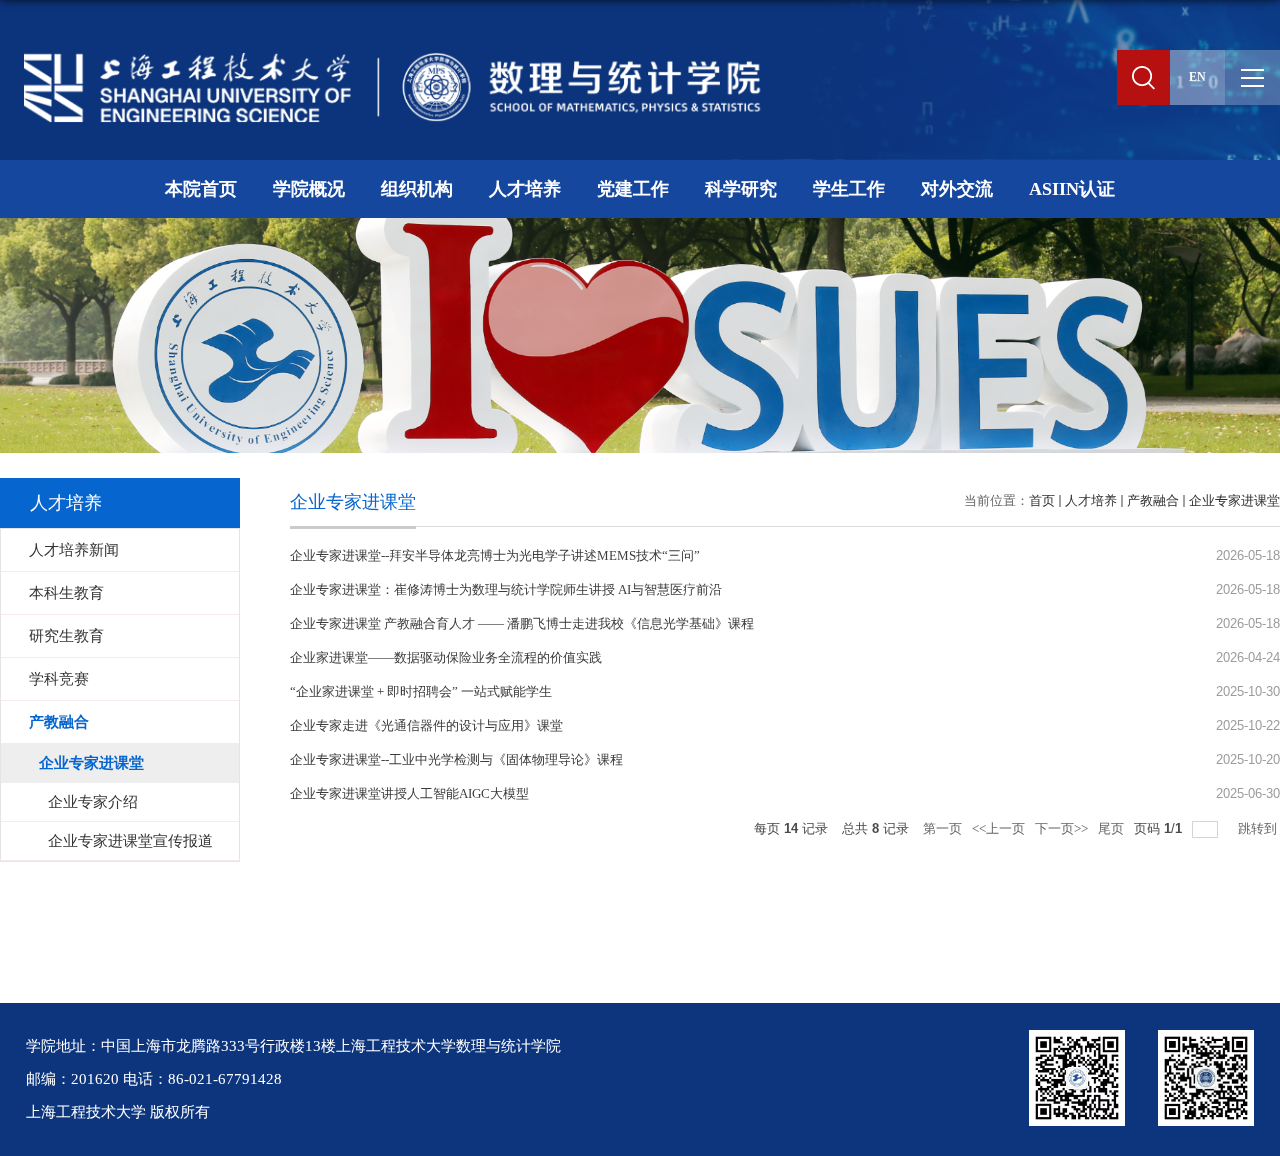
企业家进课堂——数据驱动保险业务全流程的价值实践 (446, 657)
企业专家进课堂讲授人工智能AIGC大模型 (409, 793)
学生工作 (849, 189)
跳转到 (1259, 828)
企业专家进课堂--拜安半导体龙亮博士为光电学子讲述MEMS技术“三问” (495, 555)
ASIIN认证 (1072, 189)
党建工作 (633, 189)
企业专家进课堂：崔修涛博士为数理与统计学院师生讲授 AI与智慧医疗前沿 (506, 589)
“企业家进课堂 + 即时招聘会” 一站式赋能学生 (421, 691)
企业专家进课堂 (1234, 500)
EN (1197, 77)
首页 (1042, 500)
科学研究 (741, 189)
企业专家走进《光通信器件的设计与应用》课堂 (426, 725)
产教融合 (1153, 500)
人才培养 (525, 189)
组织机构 (417, 189)
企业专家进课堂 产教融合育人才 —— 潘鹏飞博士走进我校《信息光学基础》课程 (522, 623)
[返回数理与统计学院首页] (384, 56)
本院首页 (201, 189)
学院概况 (309, 189)
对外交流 (957, 189)
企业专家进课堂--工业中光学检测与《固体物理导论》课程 (456, 759)
